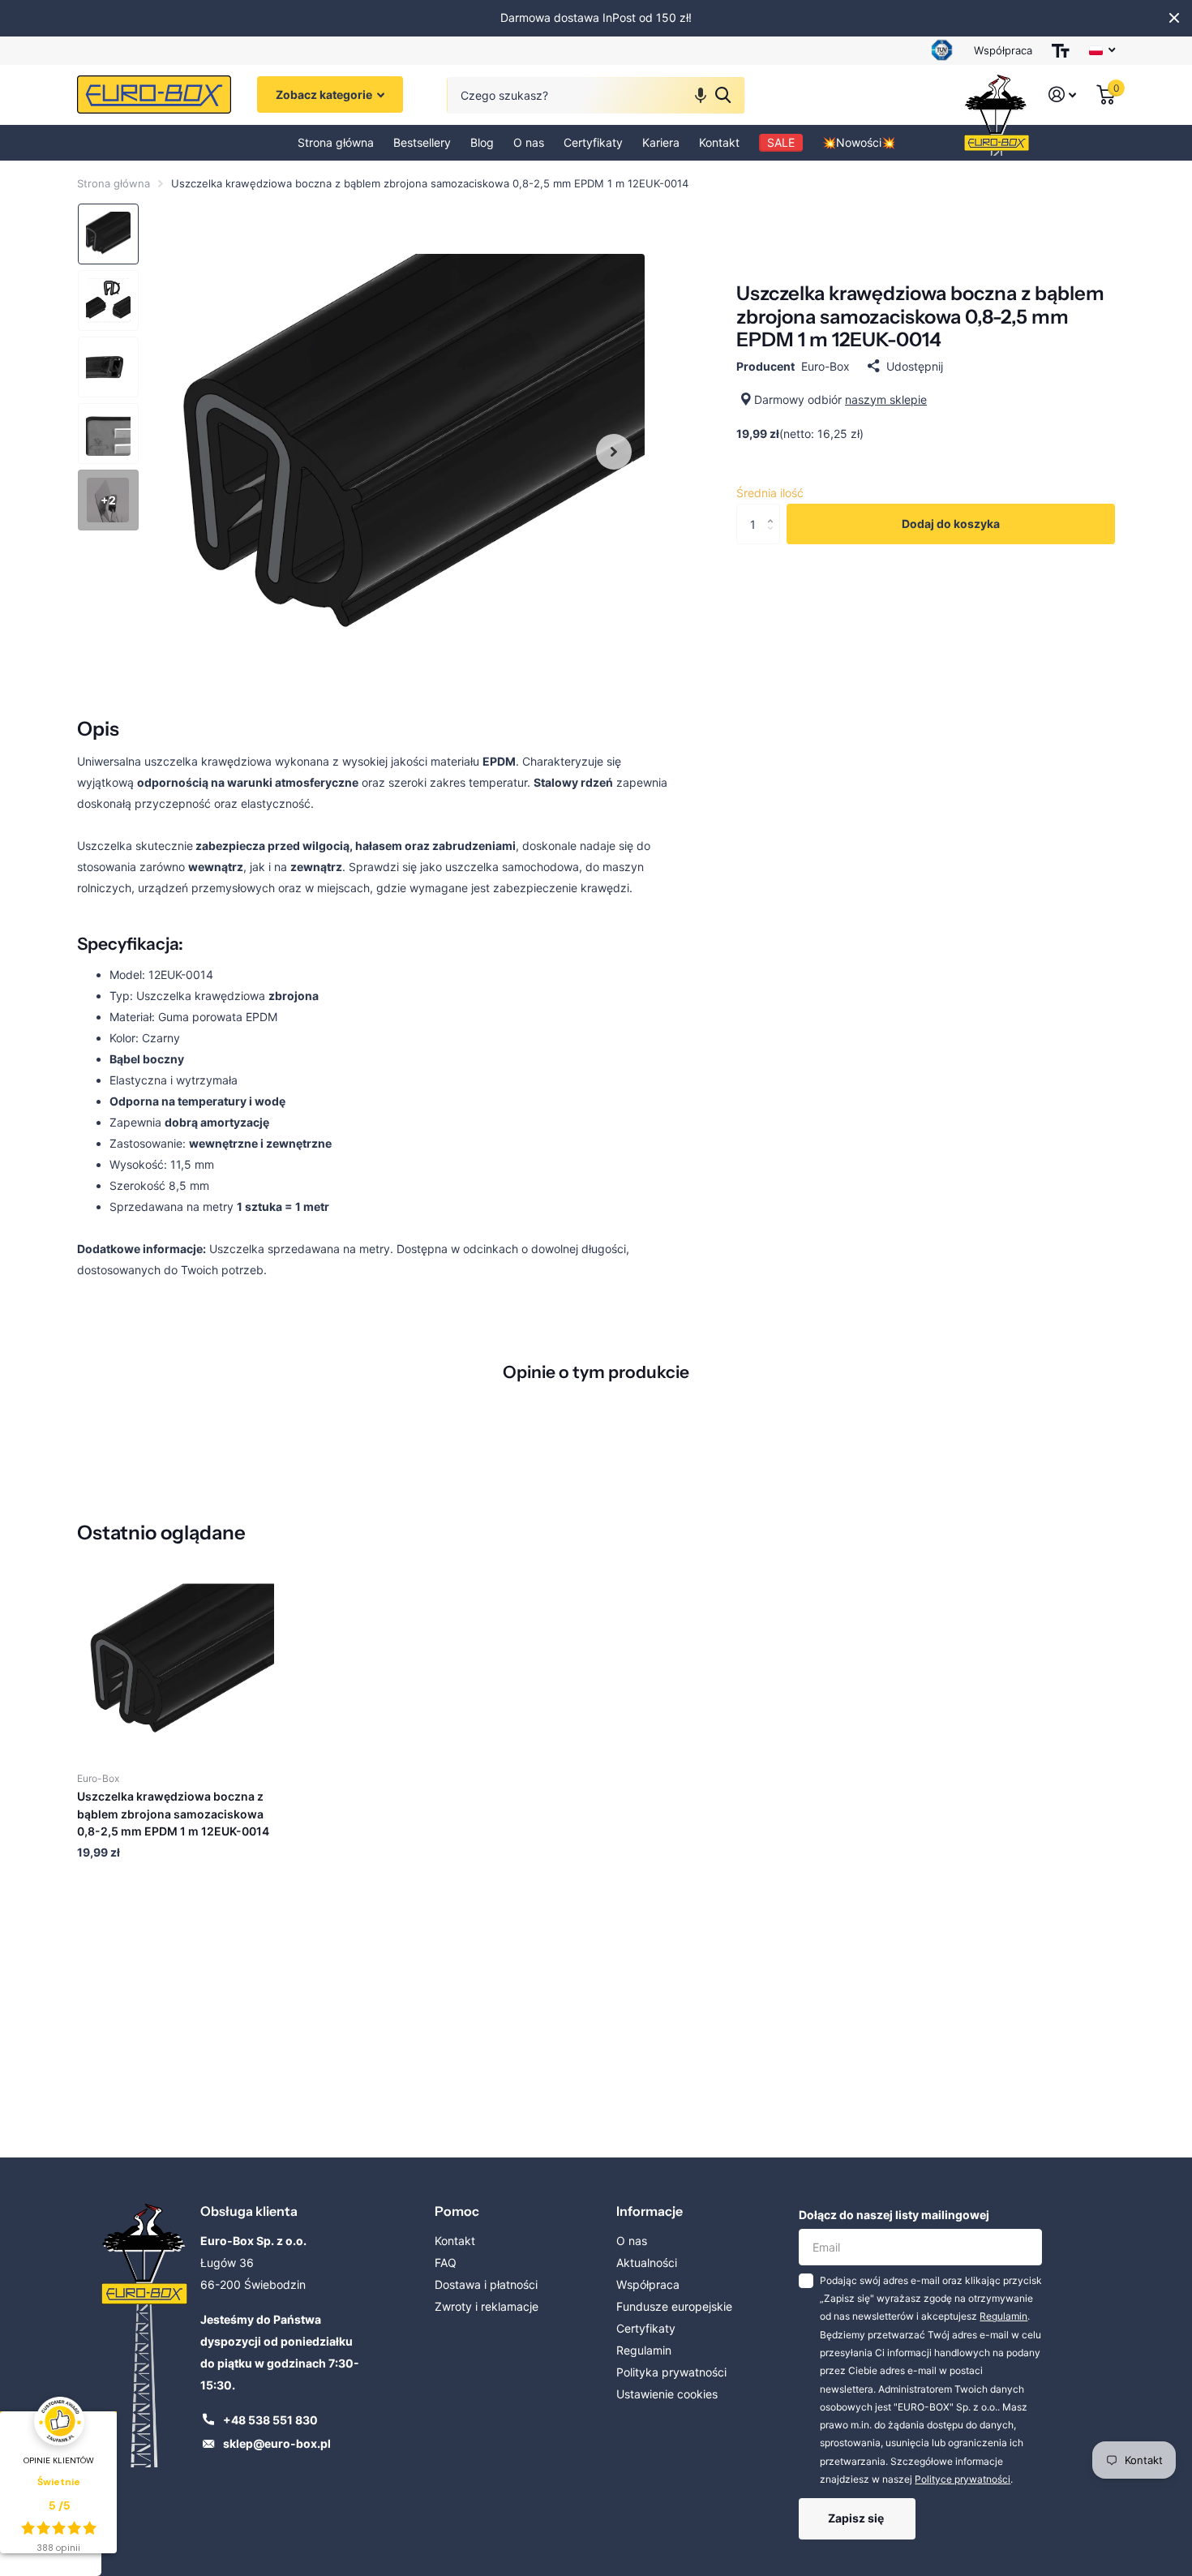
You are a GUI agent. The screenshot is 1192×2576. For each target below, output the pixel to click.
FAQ (446, 2263)
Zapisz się (857, 2518)
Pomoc (457, 2211)
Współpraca (1003, 50)
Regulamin (644, 2350)
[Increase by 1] (774, 510)
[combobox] (596, 95)
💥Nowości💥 (859, 142)
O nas (529, 142)
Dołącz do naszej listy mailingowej (894, 2215)
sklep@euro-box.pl (277, 2443)
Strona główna (336, 142)
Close (1174, 18)
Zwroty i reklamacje (487, 2306)
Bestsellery (422, 142)
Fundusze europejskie (674, 2306)
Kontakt (719, 142)
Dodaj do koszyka (951, 524)
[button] (701, 95)
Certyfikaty (593, 142)
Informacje (650, 2211)
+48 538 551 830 (270, 2420)
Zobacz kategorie (325, 95)
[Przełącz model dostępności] (1061, 51)
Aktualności (647, 2263)
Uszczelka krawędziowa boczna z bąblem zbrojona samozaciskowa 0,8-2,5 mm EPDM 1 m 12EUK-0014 (173, 1814)
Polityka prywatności (671, 2372)
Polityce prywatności (963, 2479)
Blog (482, 142)
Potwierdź (723, 95)
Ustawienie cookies (667, 2394)
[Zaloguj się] (1063, 95)
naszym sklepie (886, 399)
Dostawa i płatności (486, 2284)
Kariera (661, 142)
